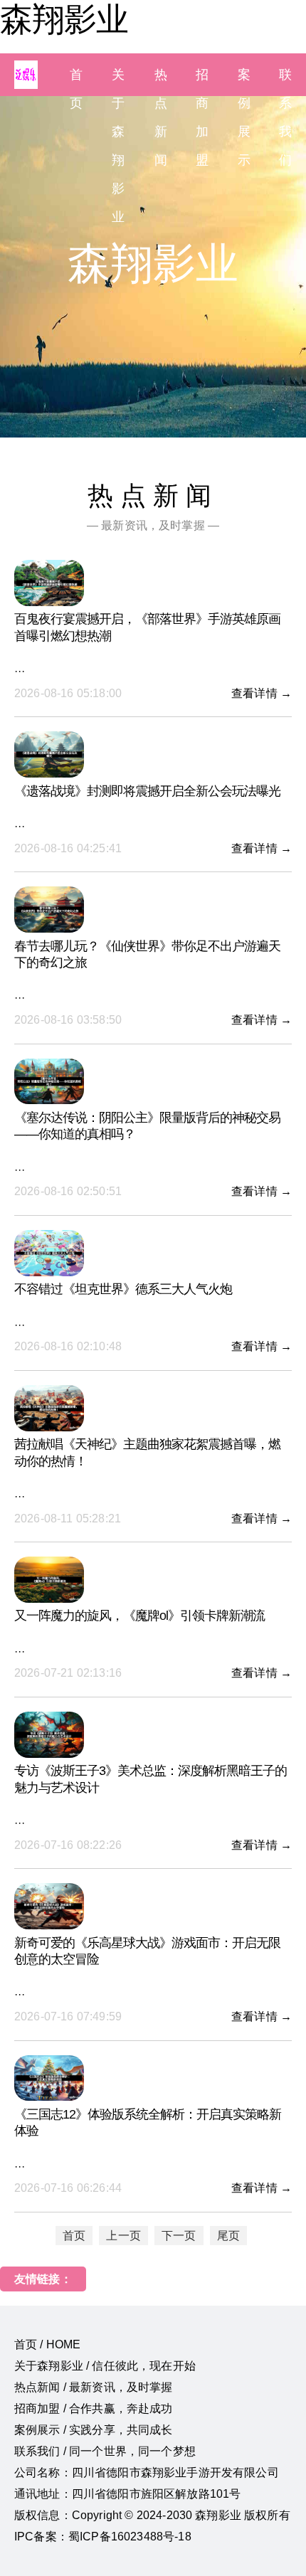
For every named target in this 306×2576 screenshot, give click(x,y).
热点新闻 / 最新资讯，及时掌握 (94, 2387)
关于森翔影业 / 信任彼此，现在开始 (105, 2366)
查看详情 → (262, 693)
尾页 (228, 2236)
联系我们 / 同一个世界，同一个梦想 (105, 2451)
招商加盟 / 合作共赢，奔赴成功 (94, 2408)
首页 (74, 2236)
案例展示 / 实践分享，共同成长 (94, 2430)
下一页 (179, 2236)
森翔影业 (64, 19)
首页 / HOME (47, 2344)
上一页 (123, 2236)
